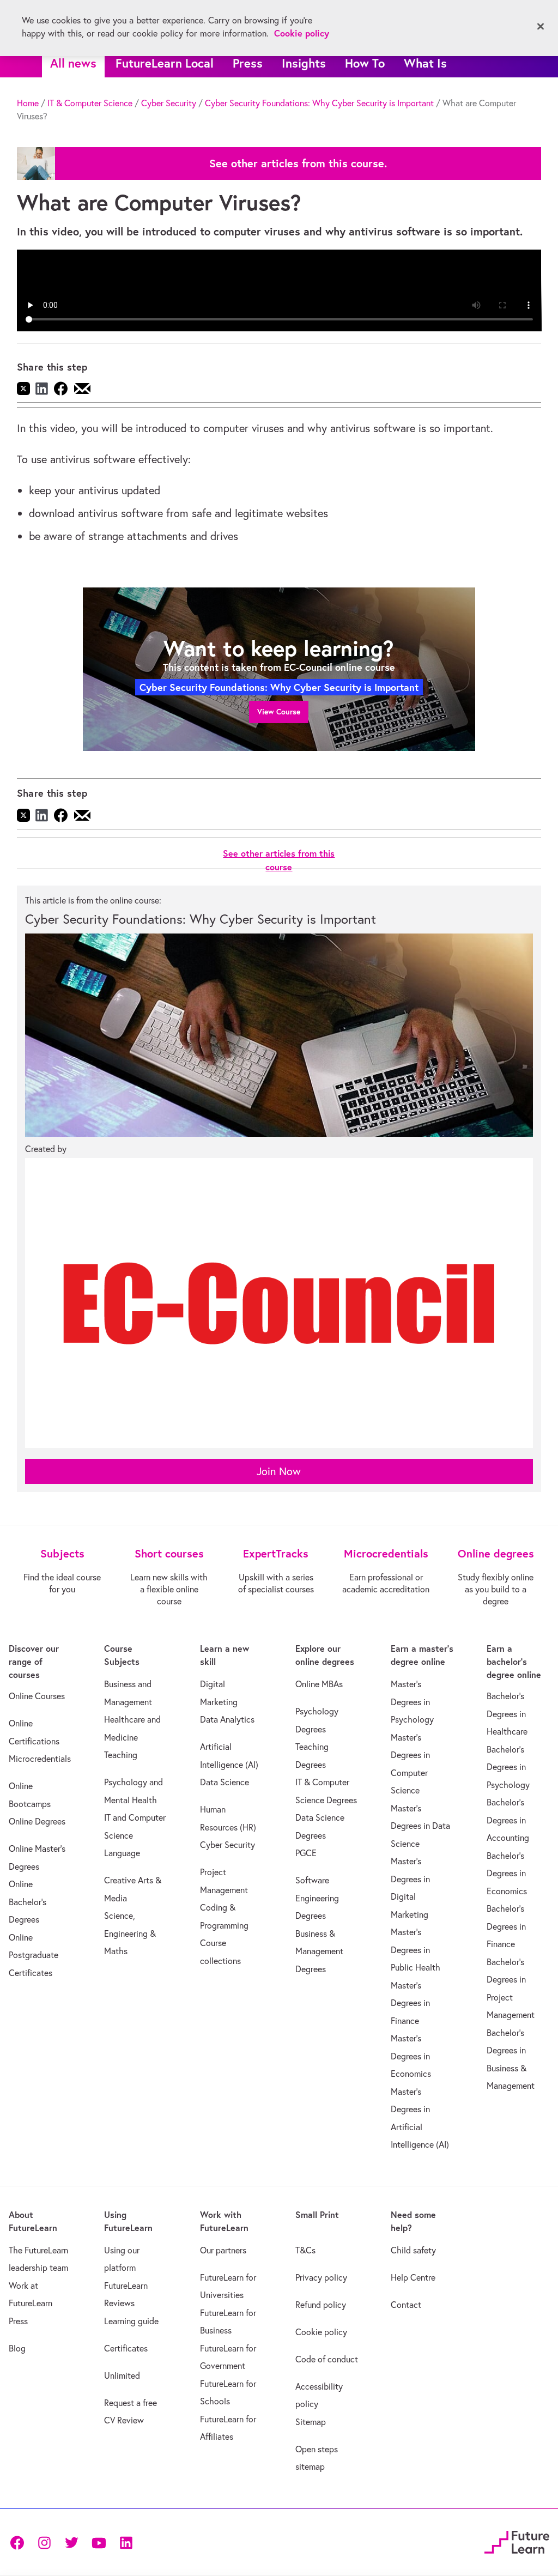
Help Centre (413, 2277)
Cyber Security (169, 103)
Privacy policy (321, 2277)
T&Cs (305, 2250)
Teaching (121, 1755)
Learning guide (131, 2321)
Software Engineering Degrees (317, 1898)
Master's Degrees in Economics (411, 2056)
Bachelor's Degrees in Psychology (508, 1767)
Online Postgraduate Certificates (34, 1955)
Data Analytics (227, 1719)
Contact (406, 2305)
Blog (17, 2348)
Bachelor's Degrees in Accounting (508, 1820)
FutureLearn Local (165, 63)
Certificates (126, 2348)
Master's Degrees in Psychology (412, 1702)
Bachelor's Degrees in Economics (507, 1873)
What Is (425, 63)
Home (28, 103)
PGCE (306, 1853)
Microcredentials (40, 1759)
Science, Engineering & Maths (130, 1933)
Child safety (413, 2250)
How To (365, 63)
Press (248, 63)
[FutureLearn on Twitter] (71, 2542)
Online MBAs (319, 1684)
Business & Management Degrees (319, 1951)
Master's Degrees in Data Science (420, 1826)
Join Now (279, 1471)
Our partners (223, 2250)
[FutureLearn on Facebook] (20, 2542)
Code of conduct (327, 2359)
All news (73, 63)
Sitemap (311, 2422)
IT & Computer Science (90, 103)
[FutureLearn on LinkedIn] (126, 2542)
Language (122, 1853)
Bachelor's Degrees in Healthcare (507, 1714)
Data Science (225, 1782)
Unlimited (122, 2375)
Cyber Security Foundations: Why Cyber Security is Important (319, 103)
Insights (304, 63)
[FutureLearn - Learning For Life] (517, 2540)
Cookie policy (321, 2332)
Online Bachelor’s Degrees (28, 1902)
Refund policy (321, 2305)
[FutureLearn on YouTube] (99, 2542)
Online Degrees (37, 1821)
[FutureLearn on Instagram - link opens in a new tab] (44, 2542)
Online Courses (37, 1696)
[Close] (541, 27)
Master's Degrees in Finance (410, 2003)
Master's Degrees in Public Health (416, 1950)
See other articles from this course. (298, 163)
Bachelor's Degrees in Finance (506, 1926)
